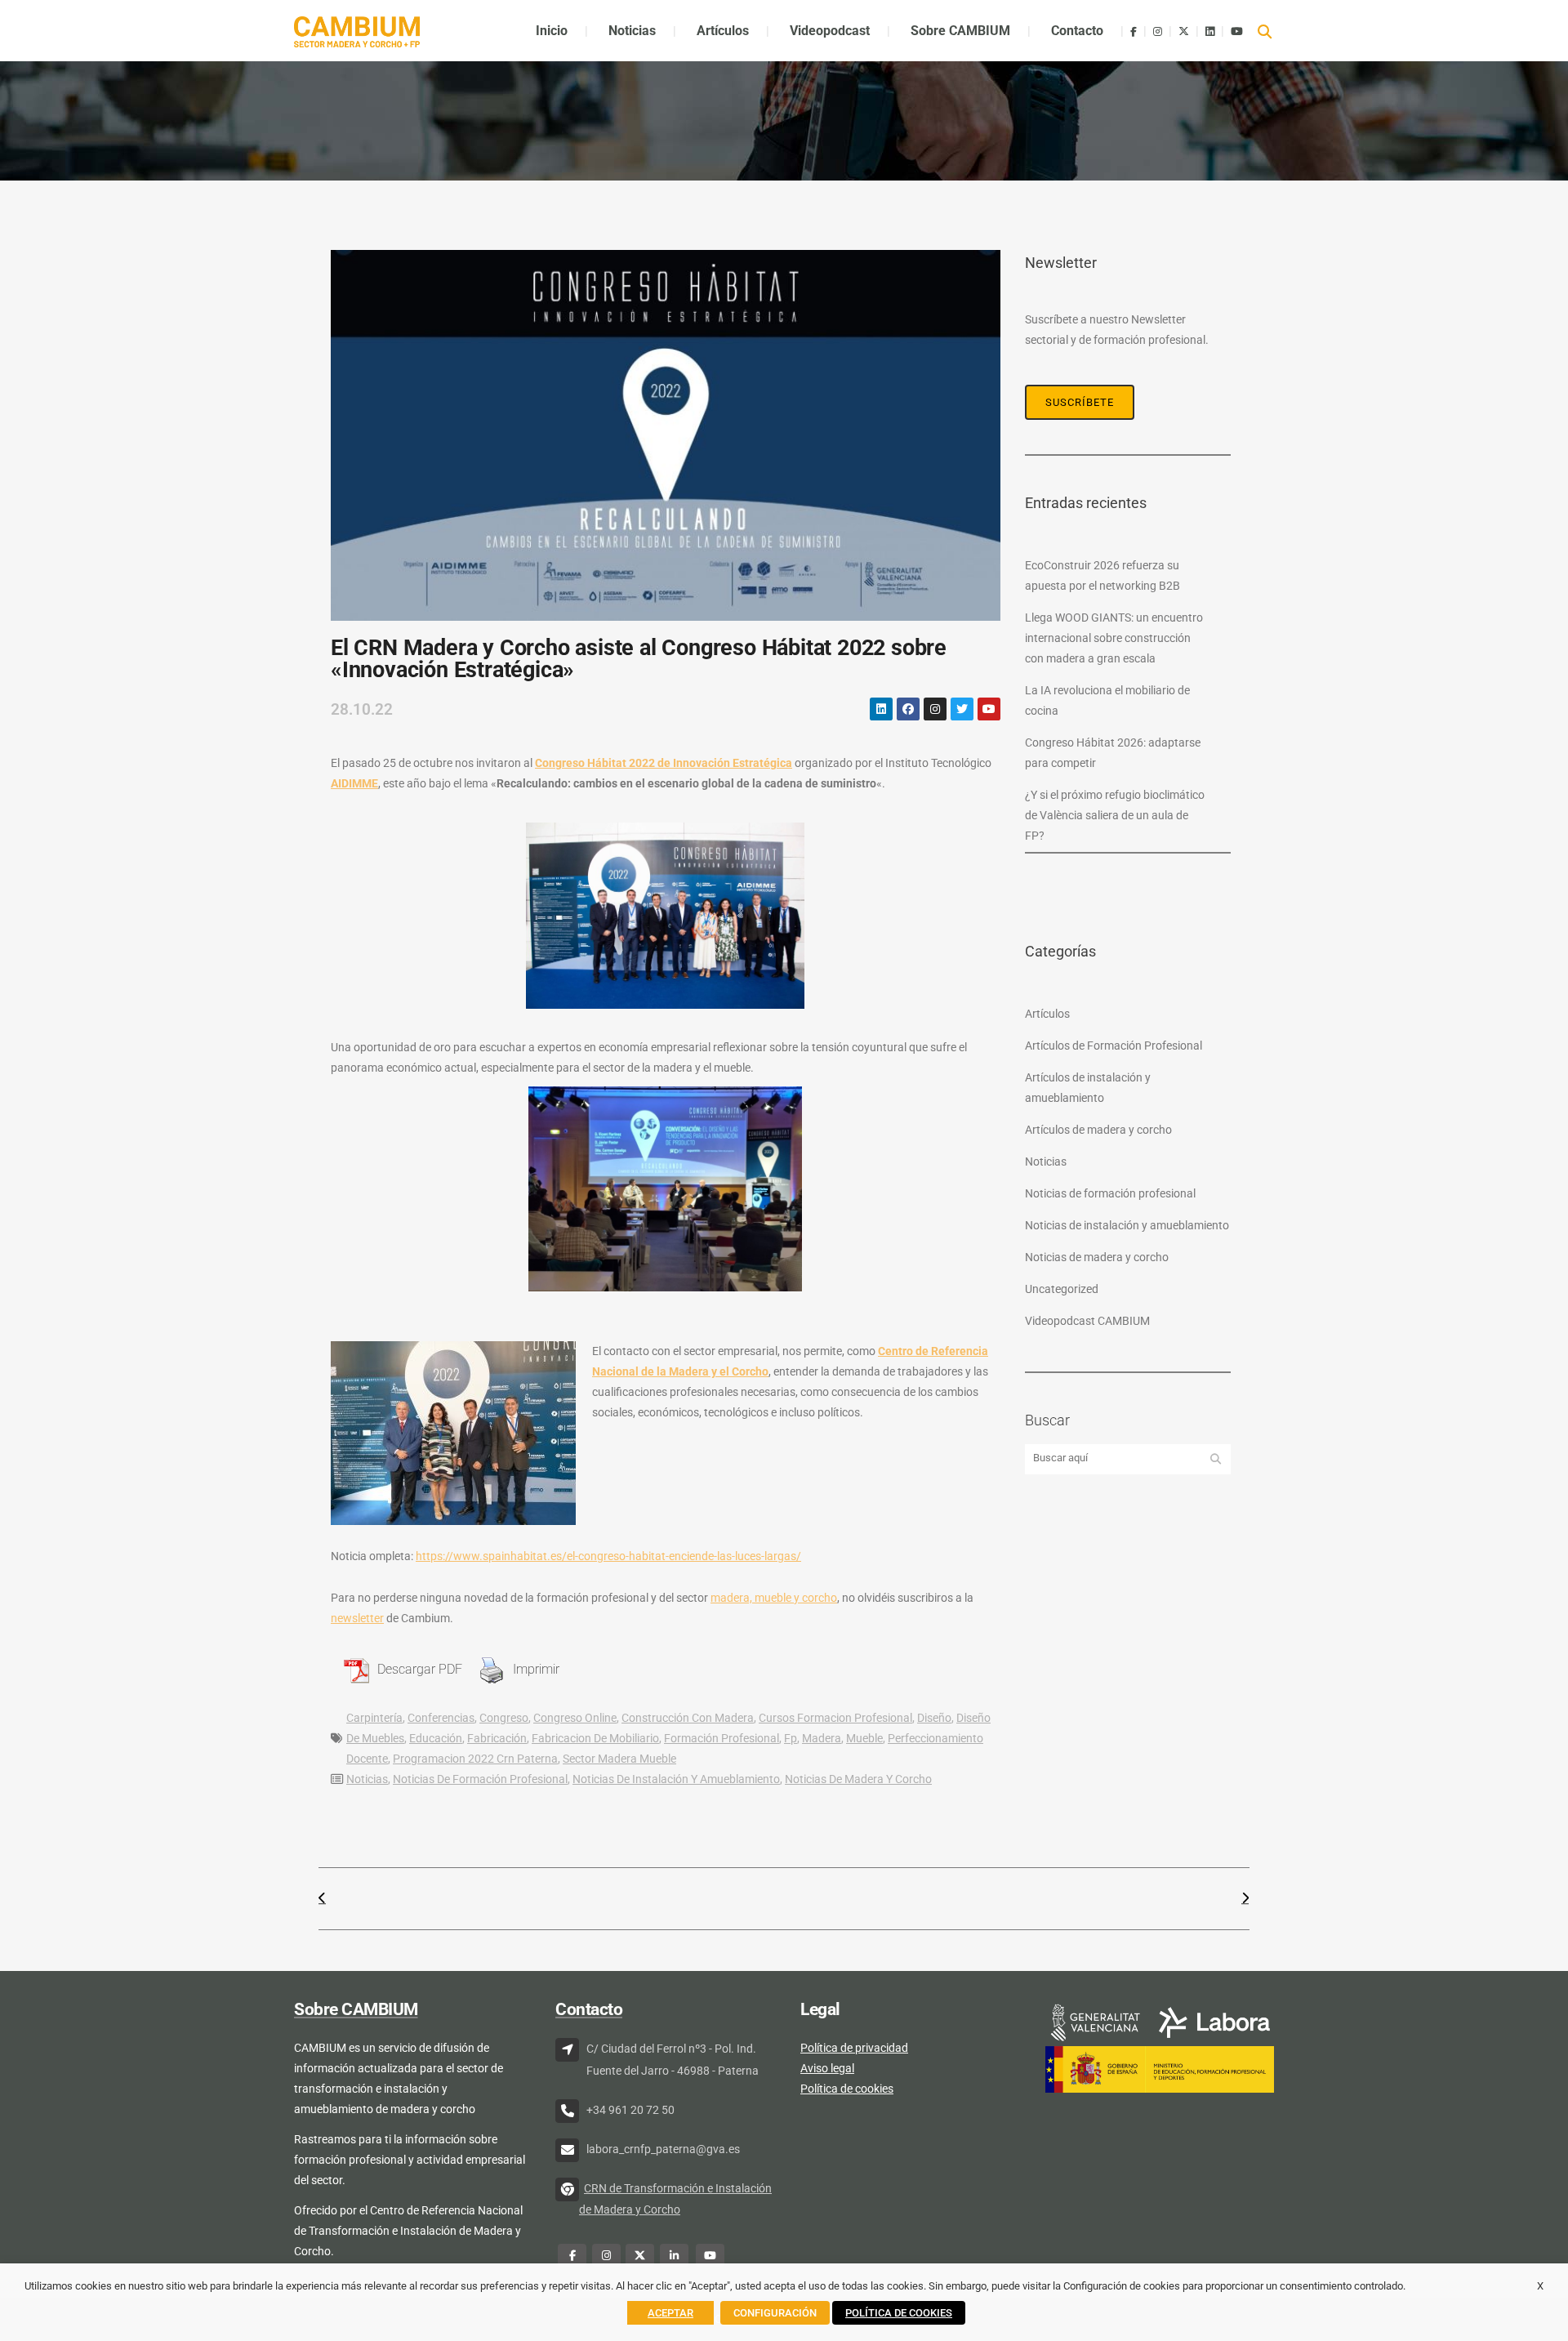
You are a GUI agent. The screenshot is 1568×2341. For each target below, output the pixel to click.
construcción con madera (688, 1718)
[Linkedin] (881, 709)
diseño (934, 1718)
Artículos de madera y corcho (1098, 1130)
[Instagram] (935, 709)
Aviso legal (827, 2068)
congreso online (575, 1718)
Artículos (1047, 1014)
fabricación (497, 1738)
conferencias (441, 1718)
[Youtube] (989, 709)
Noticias (367, 1779)
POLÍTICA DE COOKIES (899, 2313)
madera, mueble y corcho (774, 1598)
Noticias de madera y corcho (858, 1779)
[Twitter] (962, 709)
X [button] (1540, 2286)
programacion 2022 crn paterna (475, 1759)
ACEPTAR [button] (670, 2313)
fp (791, 1738)
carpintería (374, 1718)
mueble (864, 1738)
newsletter (357, 1618)
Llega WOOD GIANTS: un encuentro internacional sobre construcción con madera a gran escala (1114, 638)
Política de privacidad (854, 2048)
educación (436, 1738)
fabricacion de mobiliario (595, 1738)
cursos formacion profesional (835, 1718)
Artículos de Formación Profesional (1114, 1046)
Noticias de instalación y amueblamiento (676, 1779)
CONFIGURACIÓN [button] (775, 2313)
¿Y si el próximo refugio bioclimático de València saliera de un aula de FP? (1115, 815)
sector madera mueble (619, 1759)
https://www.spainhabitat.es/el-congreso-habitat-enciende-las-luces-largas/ (608, 1556)
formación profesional (722, 1738)
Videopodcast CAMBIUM (1087, 1321)
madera (822, 1738)
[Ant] (551, 1899)
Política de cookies (847, 2089)
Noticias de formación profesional (480, 1779)
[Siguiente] (1017, 1899)
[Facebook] (908, 709)
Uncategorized (1062, 1289)
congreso (504, 1718)
